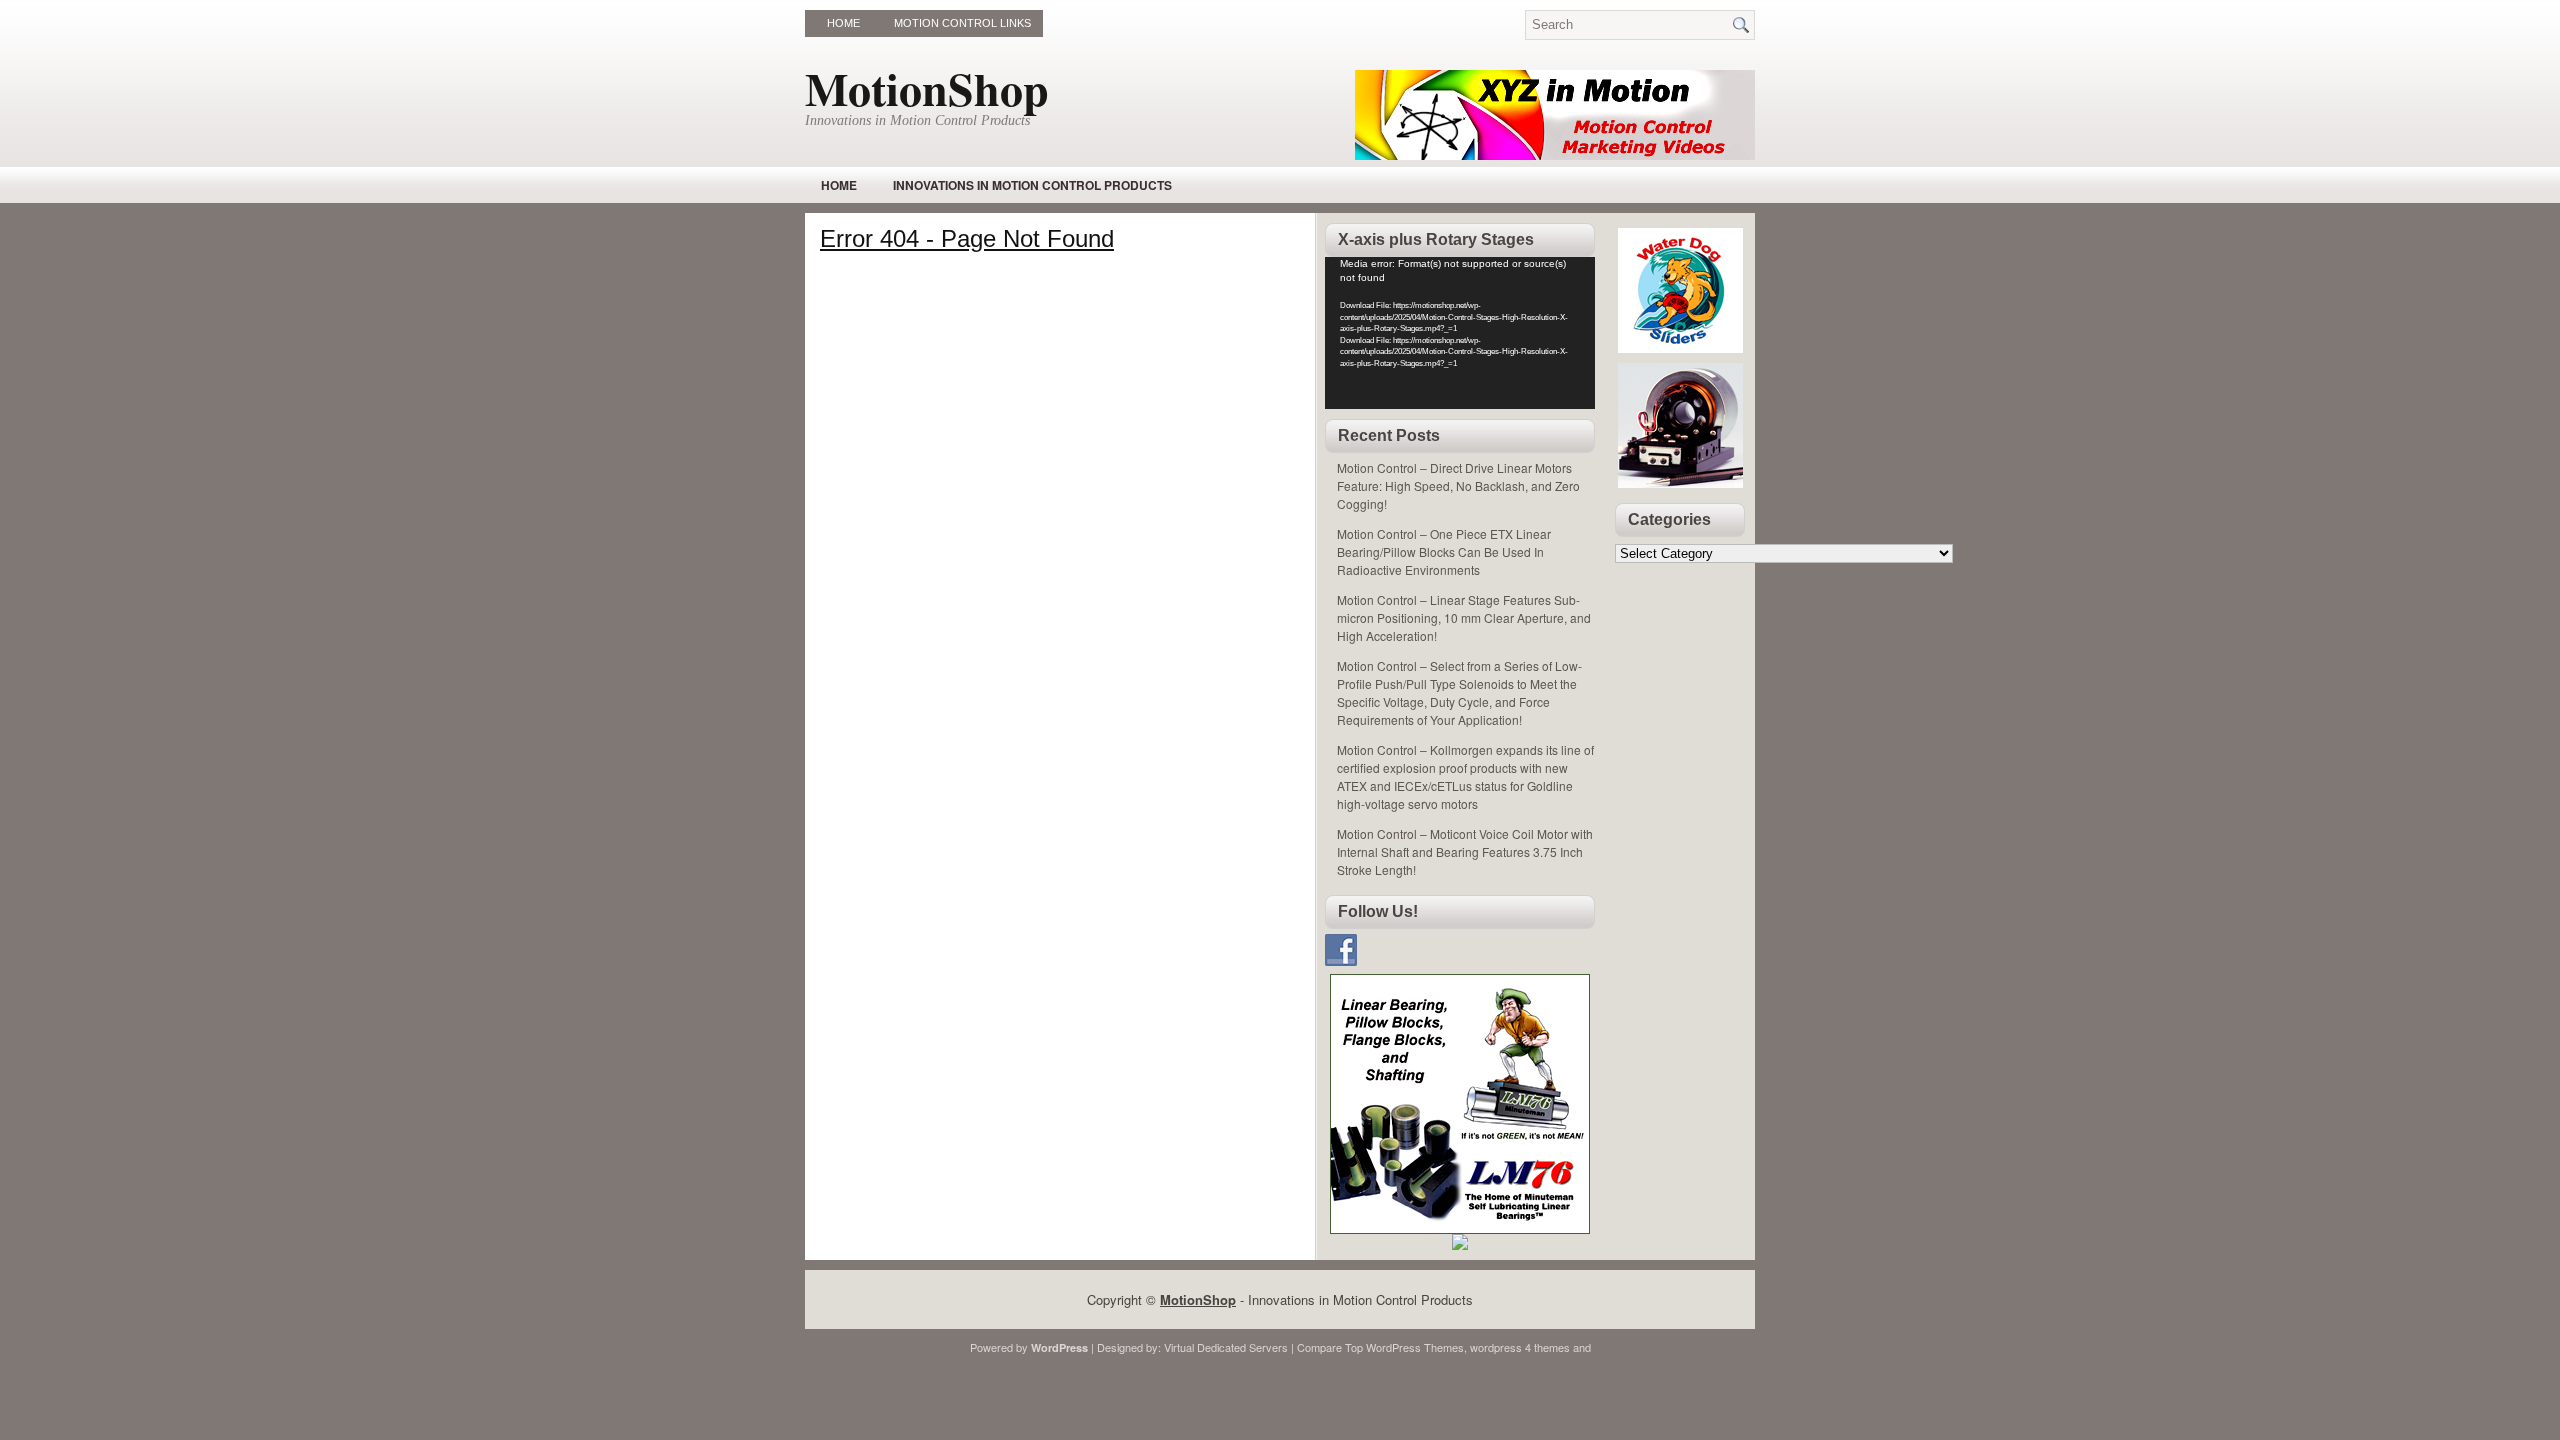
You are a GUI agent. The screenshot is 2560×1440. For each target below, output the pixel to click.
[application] (1460, 333)
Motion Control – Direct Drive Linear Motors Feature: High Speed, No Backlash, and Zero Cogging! (1458, 485)
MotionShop (927, 88)
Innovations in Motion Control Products (1032, 185)
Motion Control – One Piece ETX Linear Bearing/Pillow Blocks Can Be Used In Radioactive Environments (1444, 551)
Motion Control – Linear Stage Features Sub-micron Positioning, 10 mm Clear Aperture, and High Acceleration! (1464, 617)
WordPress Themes (1415, 1347)
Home (843, 23)
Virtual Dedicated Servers (1226, 1347)
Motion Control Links (962, 23)
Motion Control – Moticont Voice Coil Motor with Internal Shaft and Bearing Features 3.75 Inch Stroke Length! (1465, 851)
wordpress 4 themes (1520, 1347)
